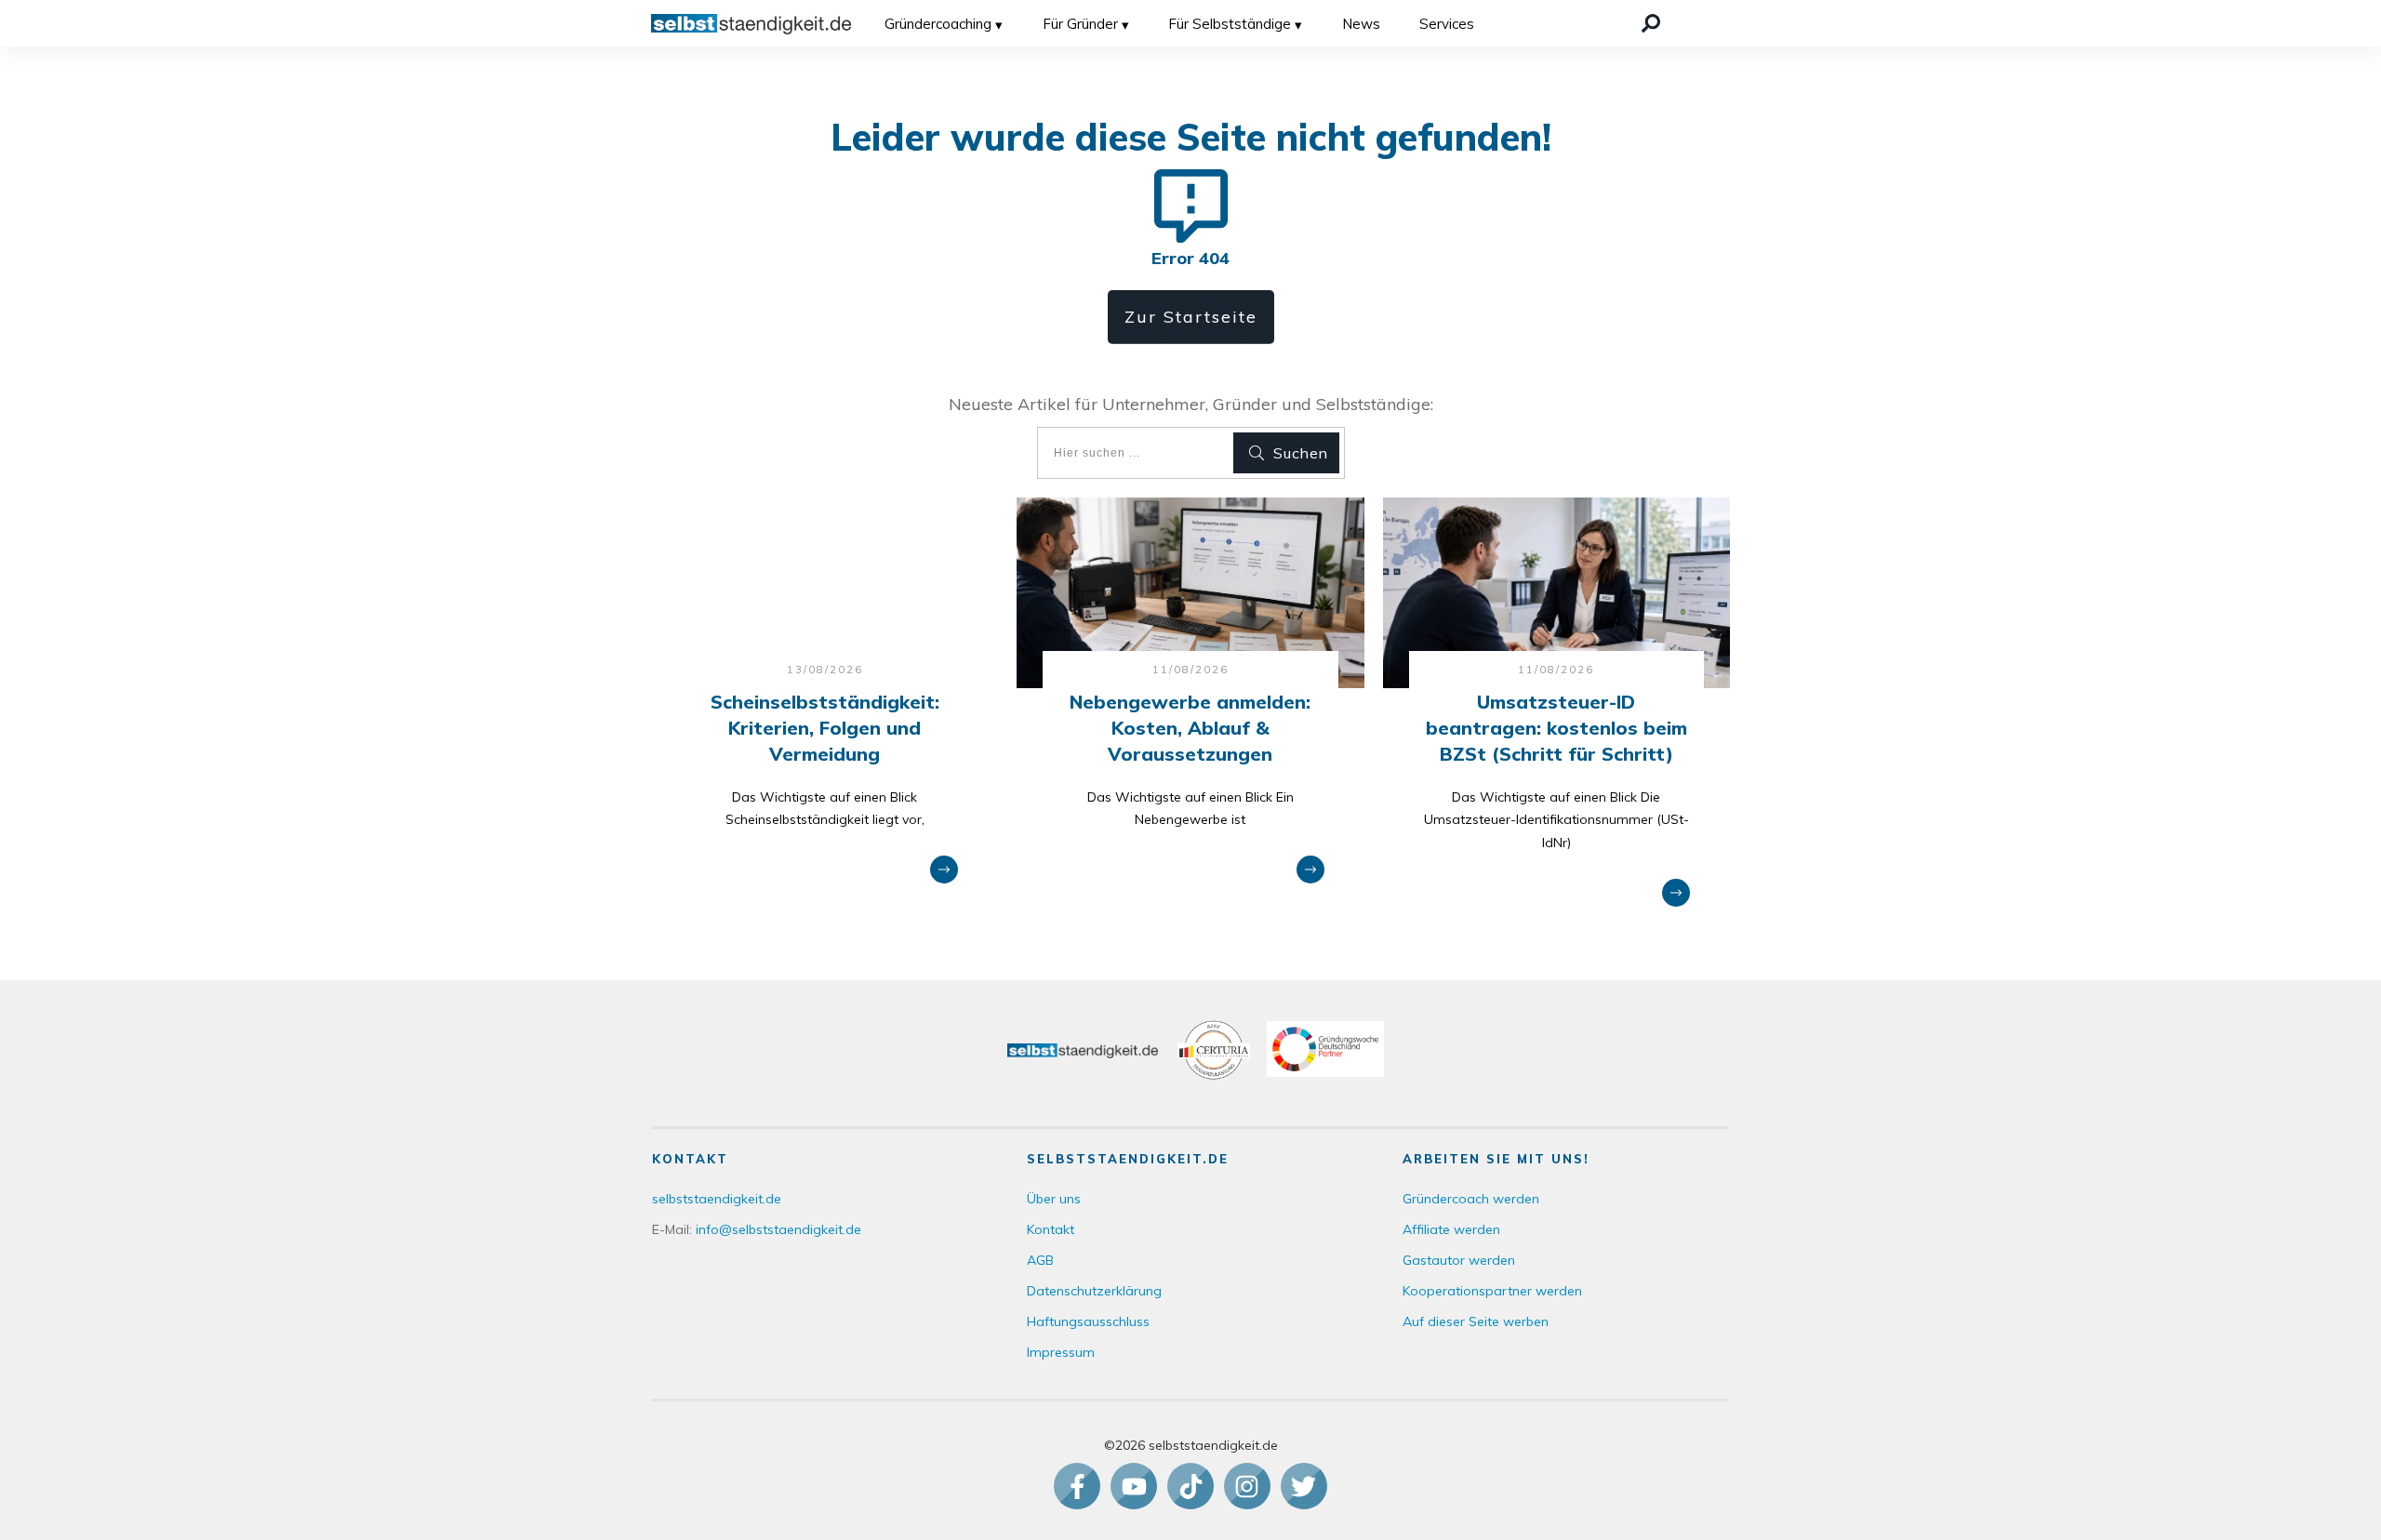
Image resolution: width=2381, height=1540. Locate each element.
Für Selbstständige (1230, 24)
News (1361, 24)
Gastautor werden (1459, 1260)
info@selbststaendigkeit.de (778, 1229)
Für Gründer (1080, 24)
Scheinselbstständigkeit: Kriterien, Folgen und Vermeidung (825, 728)
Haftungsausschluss (1088, 1321)
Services (1447, 24)
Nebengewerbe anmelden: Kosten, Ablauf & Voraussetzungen (1190, 728)
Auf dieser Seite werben (1476, 1321)
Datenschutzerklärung (1094, 1291)
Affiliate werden (1451, 1229)
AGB (1040, 1260)
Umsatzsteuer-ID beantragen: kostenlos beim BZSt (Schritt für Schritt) (1556, 728)
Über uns (1054, 1199)
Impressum (1061, 1352)
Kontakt (1051, 1229)
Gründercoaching (938, 24)
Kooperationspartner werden (1492, 1291)
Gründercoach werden (1471, 1199)
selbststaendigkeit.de (717, 1199)
